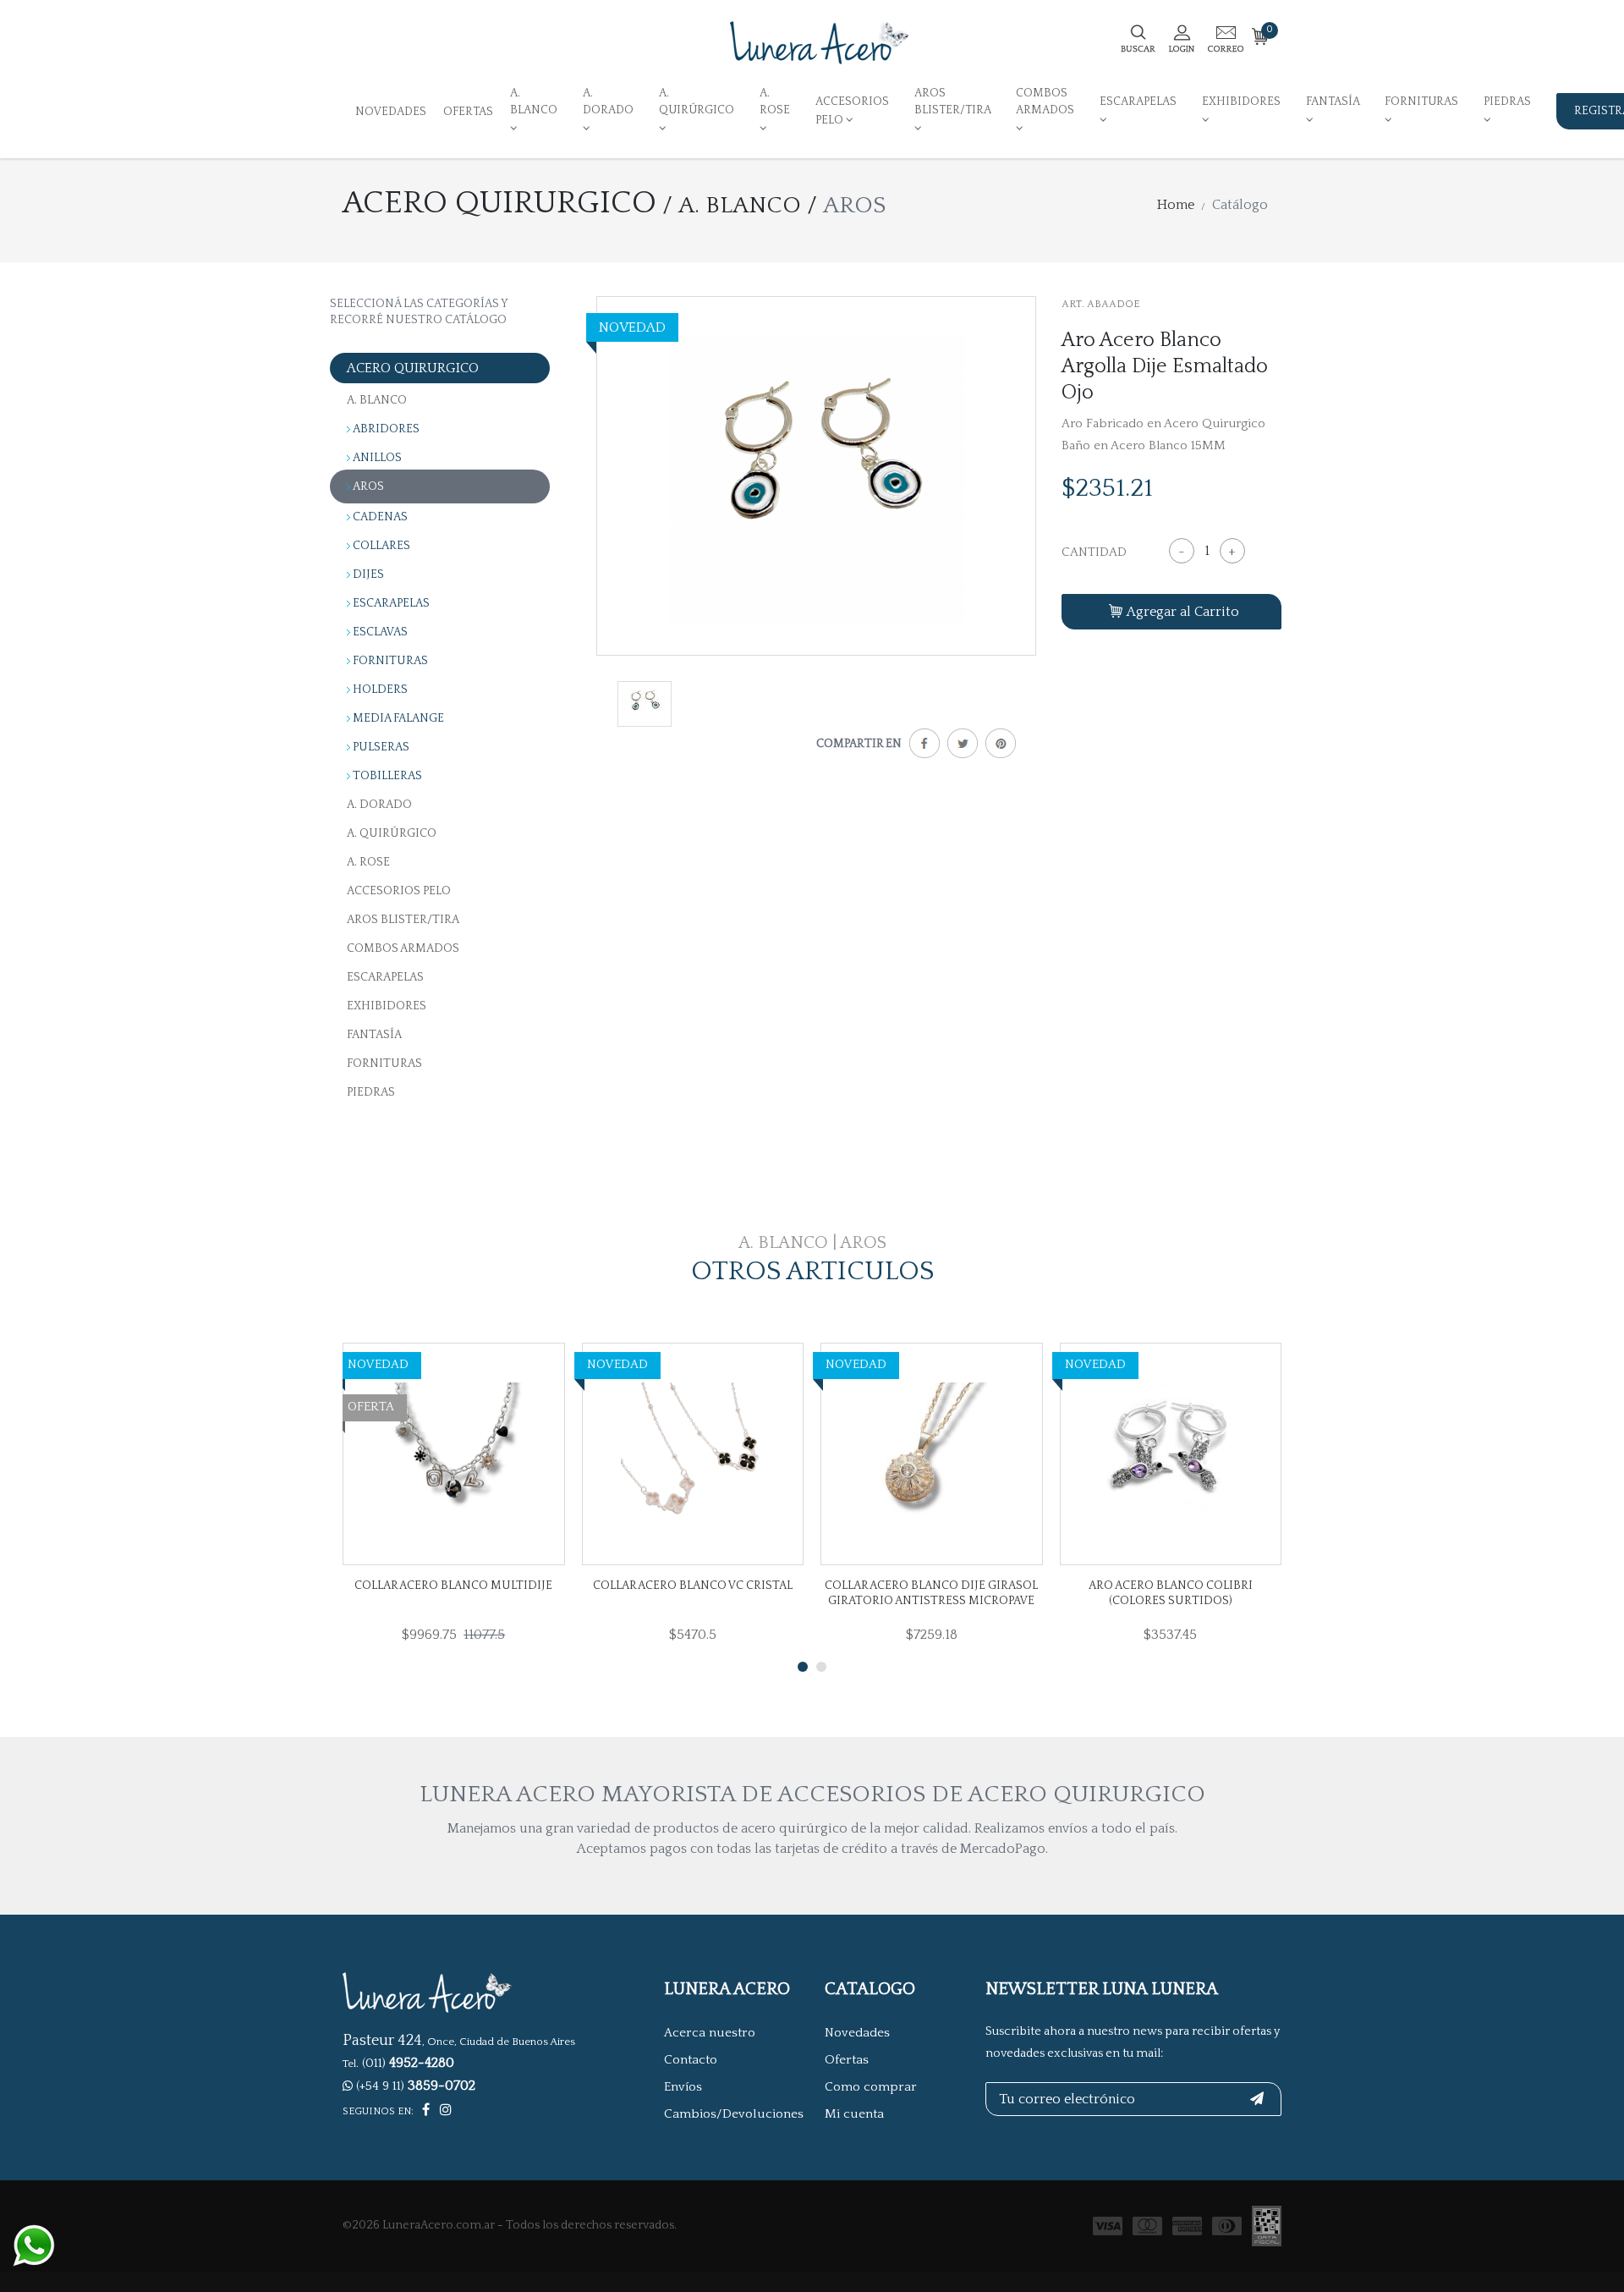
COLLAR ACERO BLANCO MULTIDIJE (453, 1586)
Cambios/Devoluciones (734, 2114)
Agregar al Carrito (1183, 612)
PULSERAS (381, 747)
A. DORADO (608, 102)
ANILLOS (377, 458)
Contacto (691, 2060)
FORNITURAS (1421, 102)
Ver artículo (495, 1455)
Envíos (683, 2087)
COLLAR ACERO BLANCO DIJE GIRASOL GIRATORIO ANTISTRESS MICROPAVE (931, 1593)
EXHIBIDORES (1241, 102)
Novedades (391, 112)
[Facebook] (921, 747)
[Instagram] (446, 2110)
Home (1176, 205)
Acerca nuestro (710, 2033)
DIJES (368, 574)
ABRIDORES (386, 429)
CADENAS (380, 517)
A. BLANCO (534, 102)
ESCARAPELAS (1138, 102)
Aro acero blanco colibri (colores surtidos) (1171, 1593)
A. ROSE (775, 102)
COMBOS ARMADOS (1045, 102)
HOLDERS (380, 690)
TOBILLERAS (387, 776)
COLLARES (381, 546)
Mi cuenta (854, 2114)
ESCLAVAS (380, 632)
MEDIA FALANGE (398, 718)
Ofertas (468, 112)
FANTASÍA (1333, 102)
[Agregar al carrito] (381, 1454)
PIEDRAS (1507, 102)
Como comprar (871, 2087)
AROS (368, 486)
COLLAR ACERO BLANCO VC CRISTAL (693, 1586)
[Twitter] (959, 747)
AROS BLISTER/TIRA (952, 102)
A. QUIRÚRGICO (697, 102)
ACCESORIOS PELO (852, 110)
